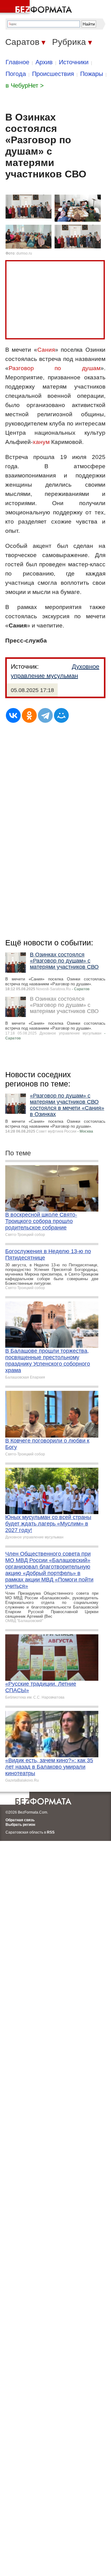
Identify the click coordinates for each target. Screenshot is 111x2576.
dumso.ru (24, 253)
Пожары (92, 74)
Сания (46, 350)
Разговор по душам (55, 368)
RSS (51, 1832)
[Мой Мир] (61, 715)
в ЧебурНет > (25, 85)
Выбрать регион (20, 1825)
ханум (41, 442)
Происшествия (53, 74)
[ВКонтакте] (13, 715)
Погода (16, 74)
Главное (17, 62)
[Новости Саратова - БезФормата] (37, 8)
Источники (74, 62)
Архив (44, 62)
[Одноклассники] (29, 715)
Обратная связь (20, 1820)
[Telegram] (45, 715)
